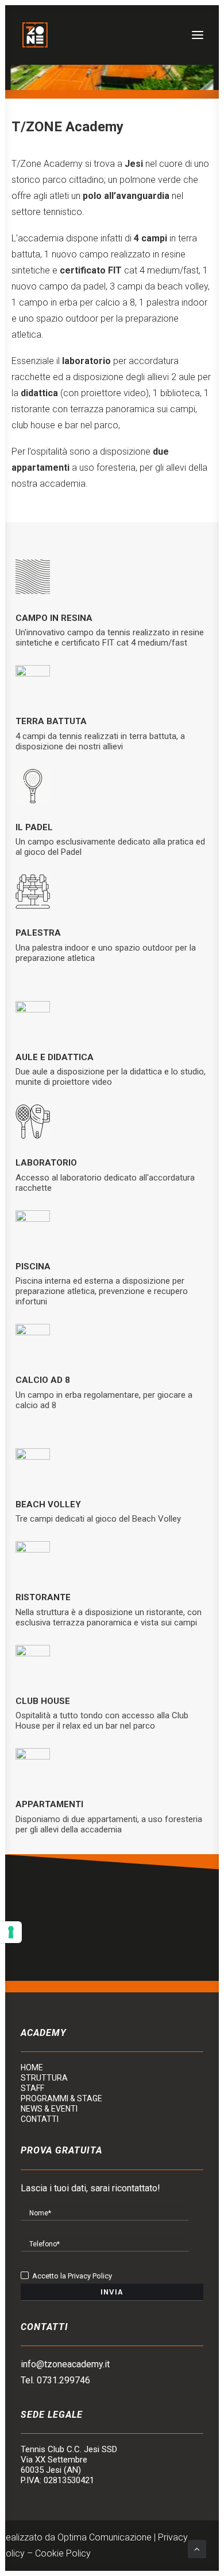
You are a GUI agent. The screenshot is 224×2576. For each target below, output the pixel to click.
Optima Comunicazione (105, 2537)
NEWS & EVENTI (49, 2109)
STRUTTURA (44, 2078)
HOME (32, 2067)
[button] (198, 35)
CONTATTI (40, 2119)
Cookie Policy (63, 2553)
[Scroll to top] (197, 2548)
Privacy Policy (90, 2276)
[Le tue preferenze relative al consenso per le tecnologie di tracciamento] (11, 1932)
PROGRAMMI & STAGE (61, 2098)
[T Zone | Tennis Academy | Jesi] (35, 35)
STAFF (32, 2088)
